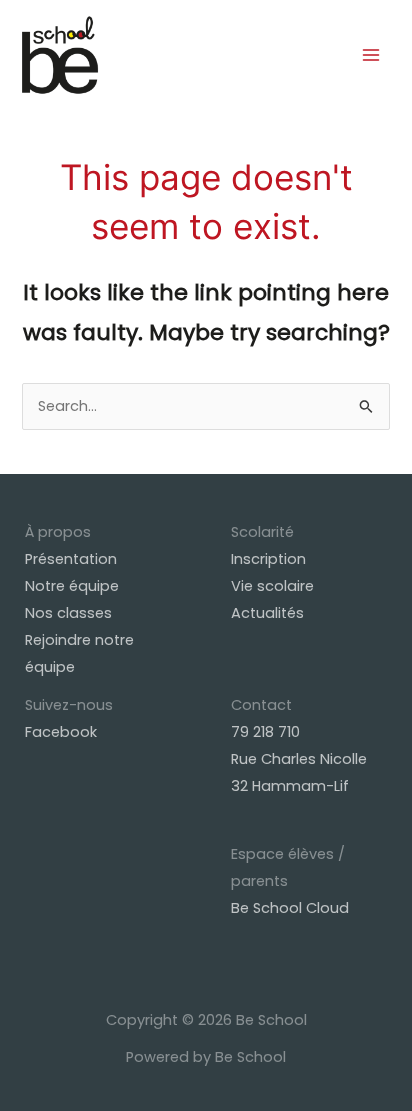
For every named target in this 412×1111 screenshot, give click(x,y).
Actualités (267, 613)
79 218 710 (265, 732)
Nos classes (68, 613)
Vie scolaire (272, 586)
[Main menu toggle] (371, 55)
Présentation (71, 559)
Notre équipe (72, 586)
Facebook (61, 732)
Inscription (268, 559)
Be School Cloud (290, 908)
